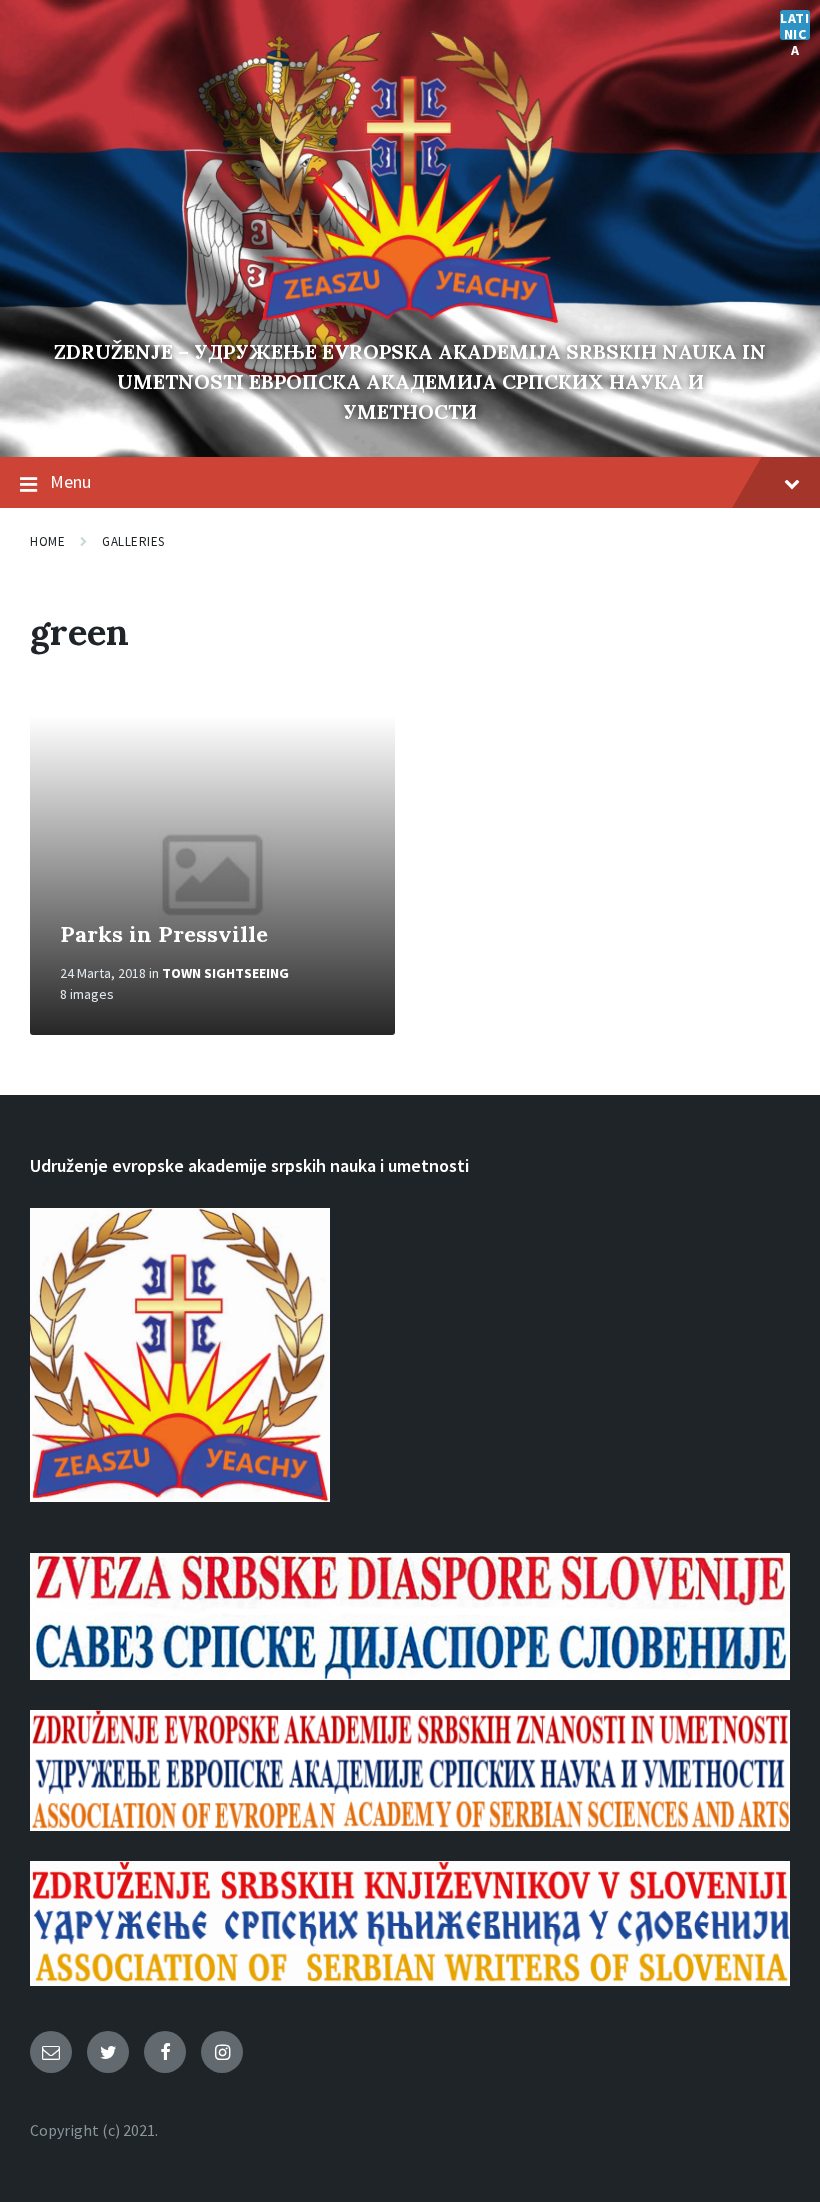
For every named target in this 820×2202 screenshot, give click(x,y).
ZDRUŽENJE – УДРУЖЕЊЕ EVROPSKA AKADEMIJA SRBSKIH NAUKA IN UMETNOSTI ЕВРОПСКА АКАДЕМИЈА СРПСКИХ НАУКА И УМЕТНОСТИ (410, 381)
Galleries (133, 541)
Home (47, 541)
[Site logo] (410, 318)
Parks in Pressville (164, 934)
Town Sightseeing (225, 973)
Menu (70, 481)
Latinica (794, 25)
